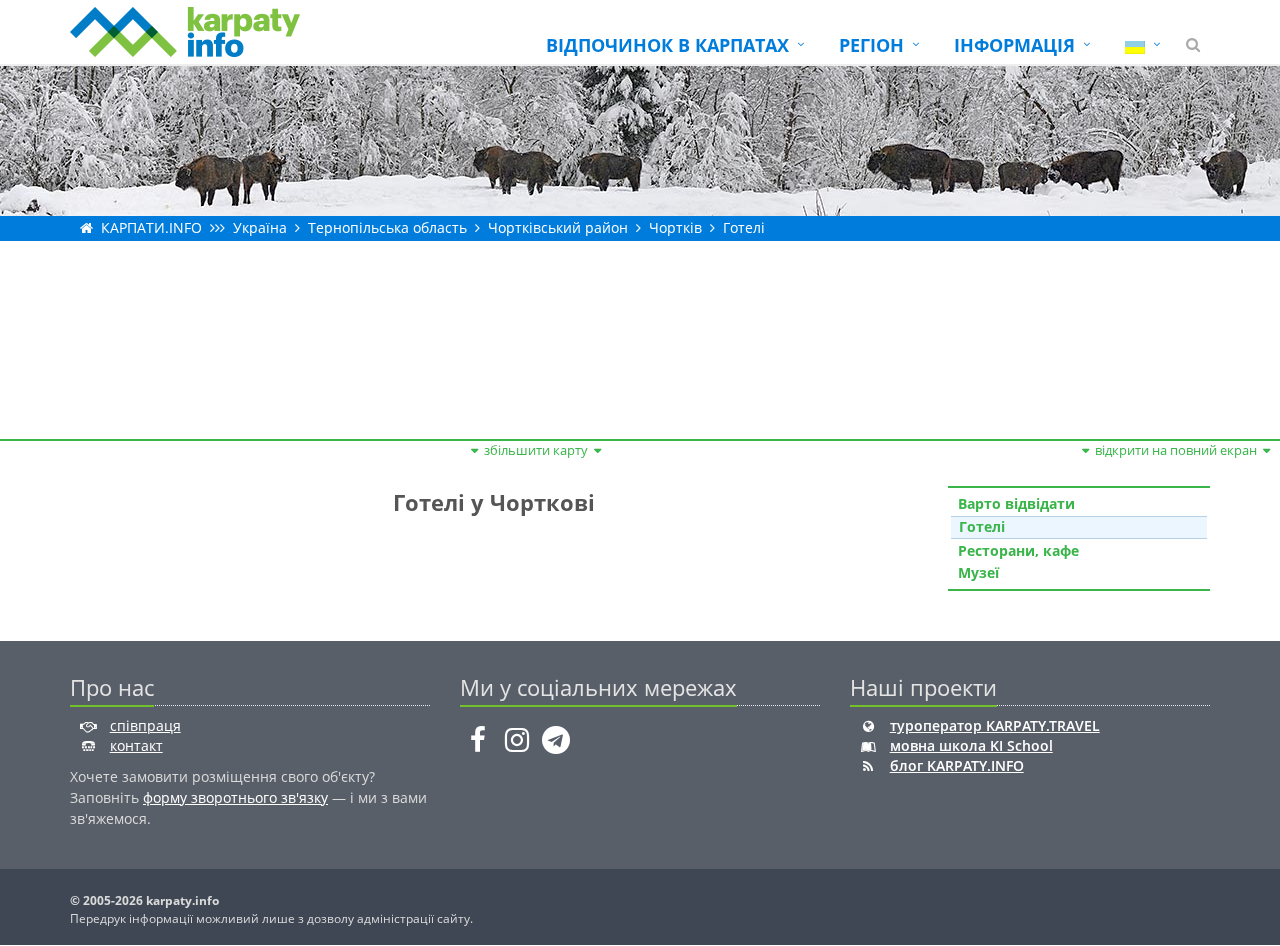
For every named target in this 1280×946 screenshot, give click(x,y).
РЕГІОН (871, 45)
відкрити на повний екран (1176, 450)
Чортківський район (558, 227)
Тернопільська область (387, 227)
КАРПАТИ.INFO (151, 227)
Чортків (675, 227)
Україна (260, 227)
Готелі (744, 227)
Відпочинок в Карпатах (667, 45)
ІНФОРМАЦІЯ (1014, 45)
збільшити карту (536, 450)
